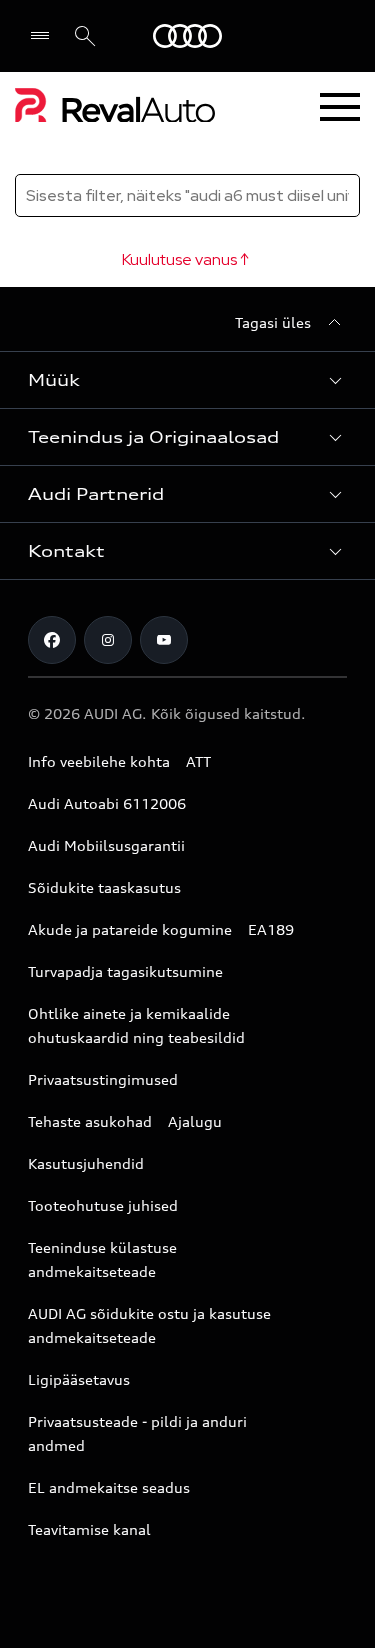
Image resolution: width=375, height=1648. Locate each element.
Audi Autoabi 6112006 (107, 803)
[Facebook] (52, 640)
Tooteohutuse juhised (103, 1205)
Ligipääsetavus (79, 1379)
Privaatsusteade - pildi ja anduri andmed (137, 1433)
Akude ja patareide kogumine (130, 929)
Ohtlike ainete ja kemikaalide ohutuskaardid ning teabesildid (136, 1025)
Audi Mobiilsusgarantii (106, 845)
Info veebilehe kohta (99, 761)
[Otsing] (85, 36)
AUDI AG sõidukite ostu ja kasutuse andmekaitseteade (149, 1325)
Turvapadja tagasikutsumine (125, 971)
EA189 (271, 929)
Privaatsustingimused (103, 1079)
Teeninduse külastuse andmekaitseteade (102, 1259)
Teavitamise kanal (89, 1529)
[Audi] (187, 36)
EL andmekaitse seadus (109, 1487)
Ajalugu (195, 1121)
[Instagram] (108, 640)
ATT (198, 761)
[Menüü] (44, 36)
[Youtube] (164, 640)
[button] (187, 380)
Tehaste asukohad (90, 1121)
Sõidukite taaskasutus (104, 887)
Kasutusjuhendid (86, 1163)
